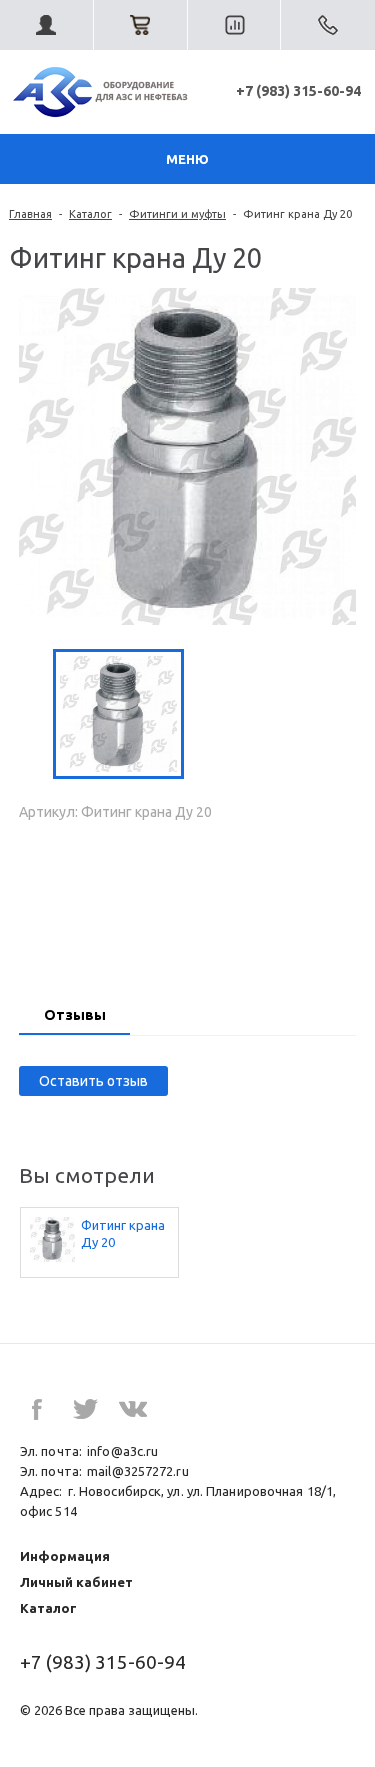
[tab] (74, 1017)
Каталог (90, 214)
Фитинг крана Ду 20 (123, 1233)
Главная (30, 214)
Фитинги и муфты (177, 214)
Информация (65, 1556)
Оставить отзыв (93, 1081)
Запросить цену (188, 903)
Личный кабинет (76, 1582)
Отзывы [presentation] (75, 1015)
